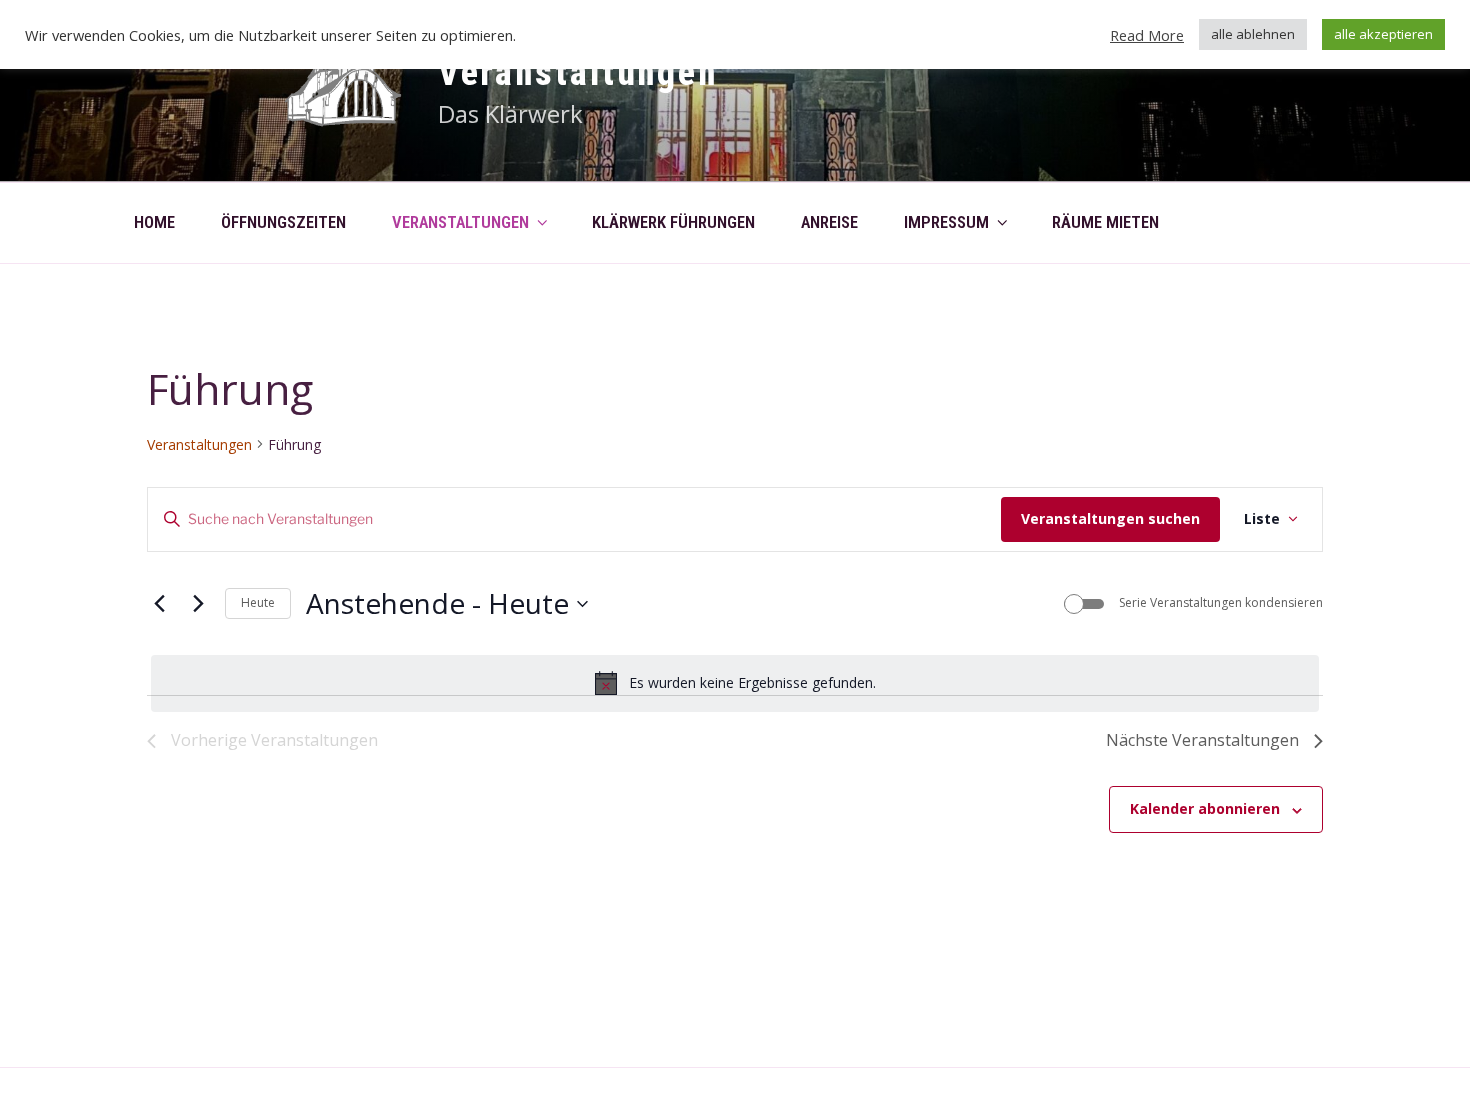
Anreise (829, 222)
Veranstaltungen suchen (1110, 518)
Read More (1147, 35)
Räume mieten (1105, 222)
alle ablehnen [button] (1253, 34)
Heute (258, 602)
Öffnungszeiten (283, 222)
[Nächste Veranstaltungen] (198, 604)
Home (154, 222)
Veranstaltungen (578, 73)
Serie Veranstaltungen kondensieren (1221, 603)
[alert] (735, 683)
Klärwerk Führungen (673, 222)
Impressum (946, 222)
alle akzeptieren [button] (1383, 34)
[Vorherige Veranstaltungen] (159, 604)
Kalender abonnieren (1205, 808)
